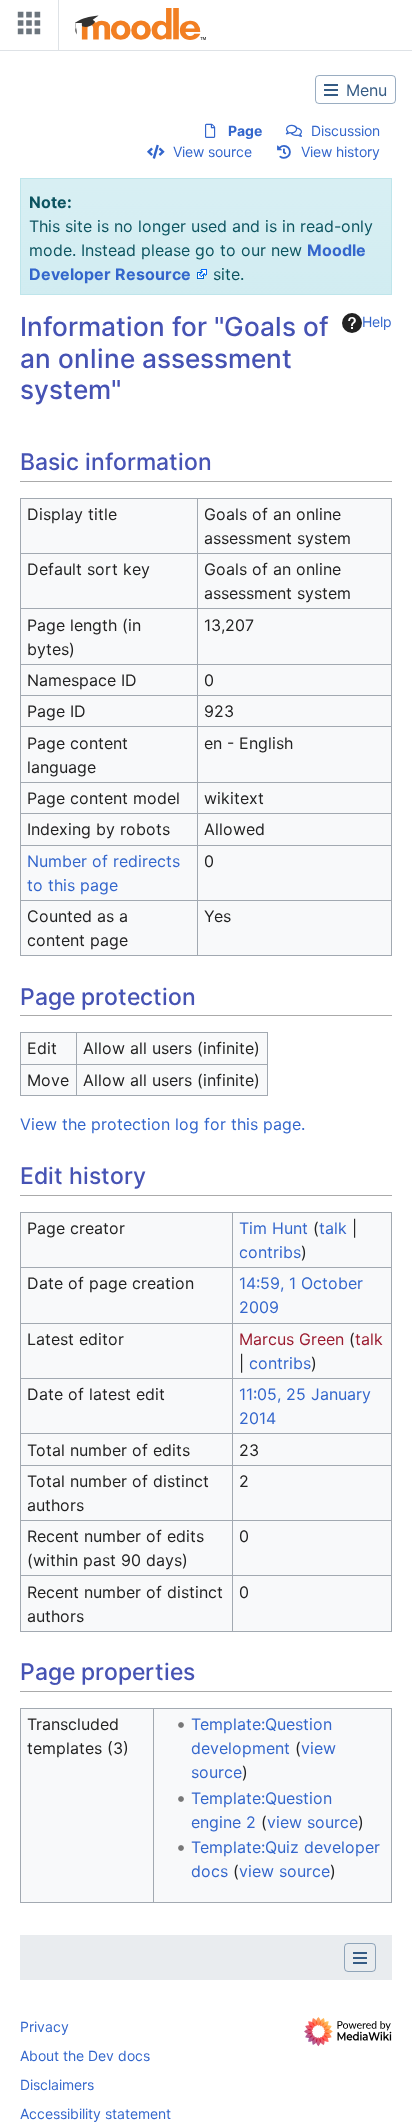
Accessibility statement (95, 2113)
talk (333, 1228)
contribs (270, 1252)
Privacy (44, 2026)
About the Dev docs (85, 2055)
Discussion (345, 130)
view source (312, 1822)
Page (245, 130)
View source (212, 151)
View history (340, 151)
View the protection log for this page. (162, 1124)
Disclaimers (57, 2084)
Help (377, 321)
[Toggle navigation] (25, 27)
